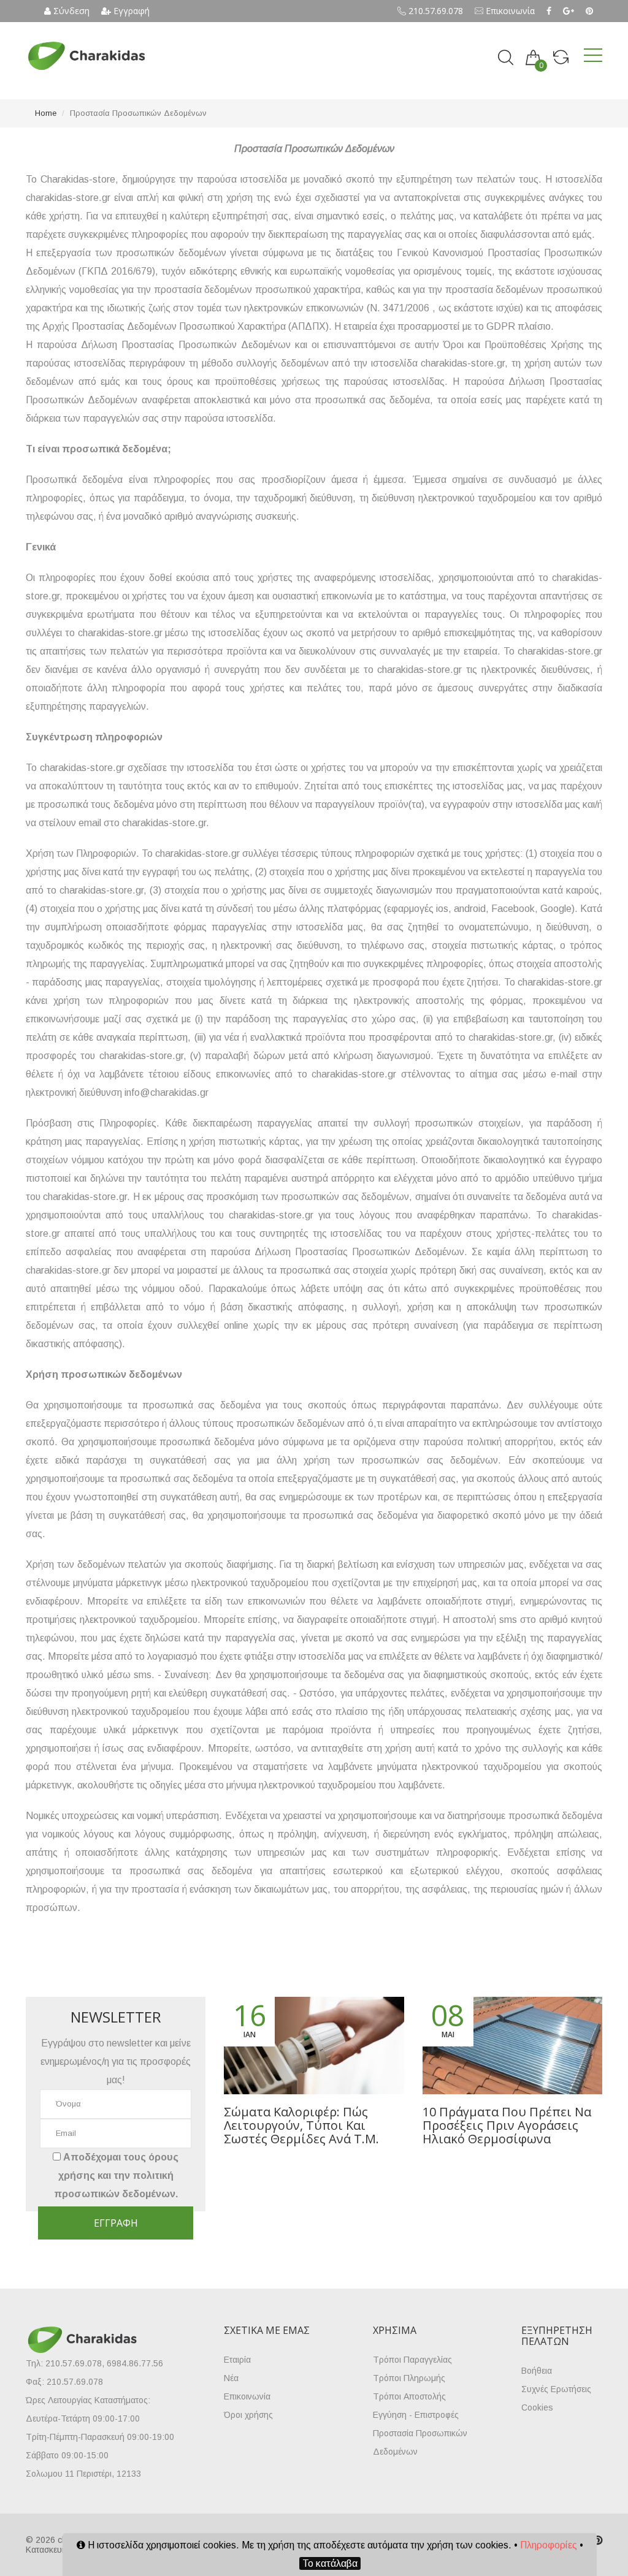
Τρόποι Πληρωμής (409, 2378)
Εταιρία (237, 2360)
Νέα (231, 2378)
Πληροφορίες (549, 2545)
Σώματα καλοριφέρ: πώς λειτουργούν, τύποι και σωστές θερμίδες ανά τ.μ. (301, 2125)
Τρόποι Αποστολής (409, 2396)
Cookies (537, 2407)
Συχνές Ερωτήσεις (556, 2389)
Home (46, 113)
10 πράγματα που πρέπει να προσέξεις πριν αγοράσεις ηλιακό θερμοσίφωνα (507, 2125)
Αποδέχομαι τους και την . (117, 2175)
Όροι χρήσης (248, 2415)
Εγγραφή (130, 11)
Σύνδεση (70, 11)
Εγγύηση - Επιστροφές (416, 2415)
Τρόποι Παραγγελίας (412, 2360)
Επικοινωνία (509, 11)
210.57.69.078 (435, 11)
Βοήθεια (537, 2371)
